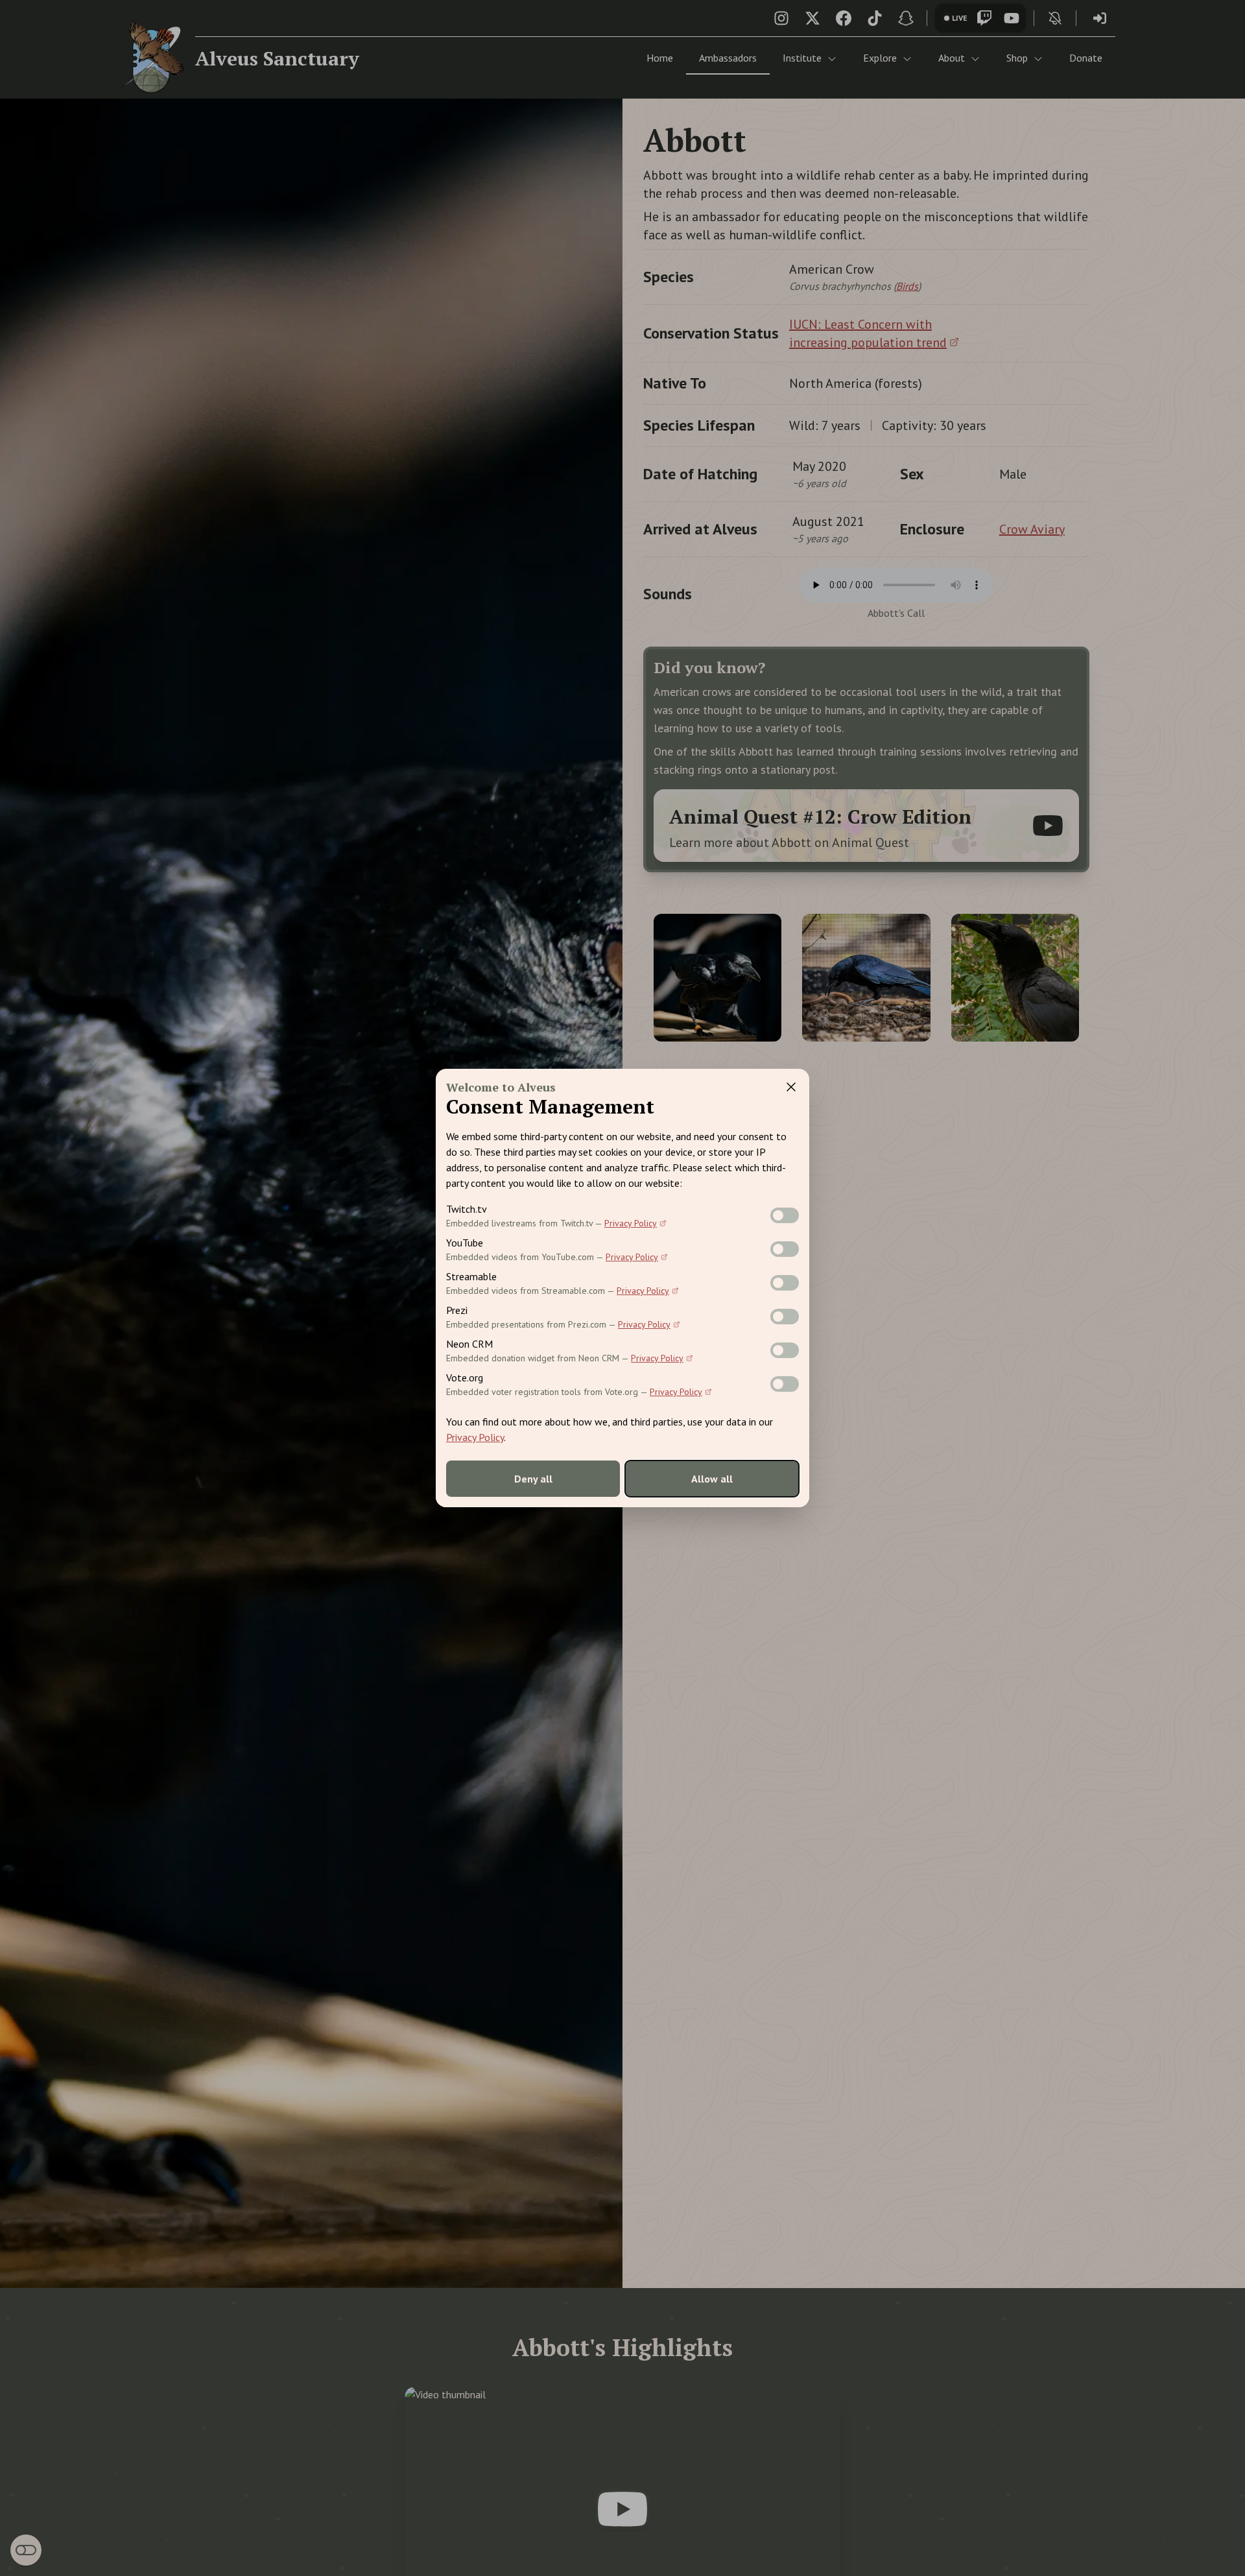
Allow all (712, 1479)
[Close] (791, 1087)
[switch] (785, 1215)
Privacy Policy (631, 1223)
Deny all (533, 1479)
